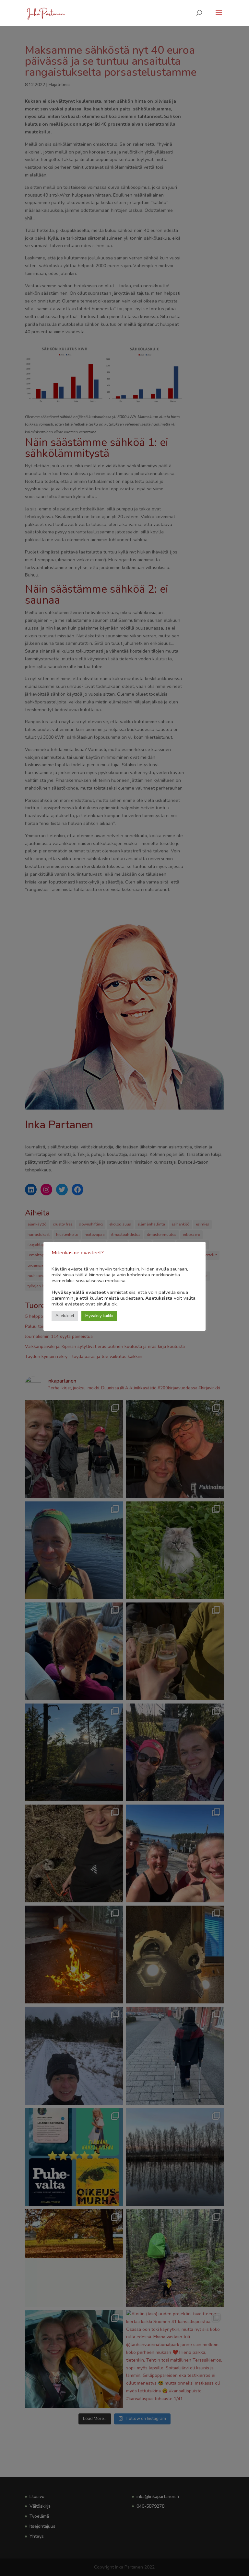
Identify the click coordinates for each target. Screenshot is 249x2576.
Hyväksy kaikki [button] (99, 1316)
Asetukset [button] (65, 1316)
